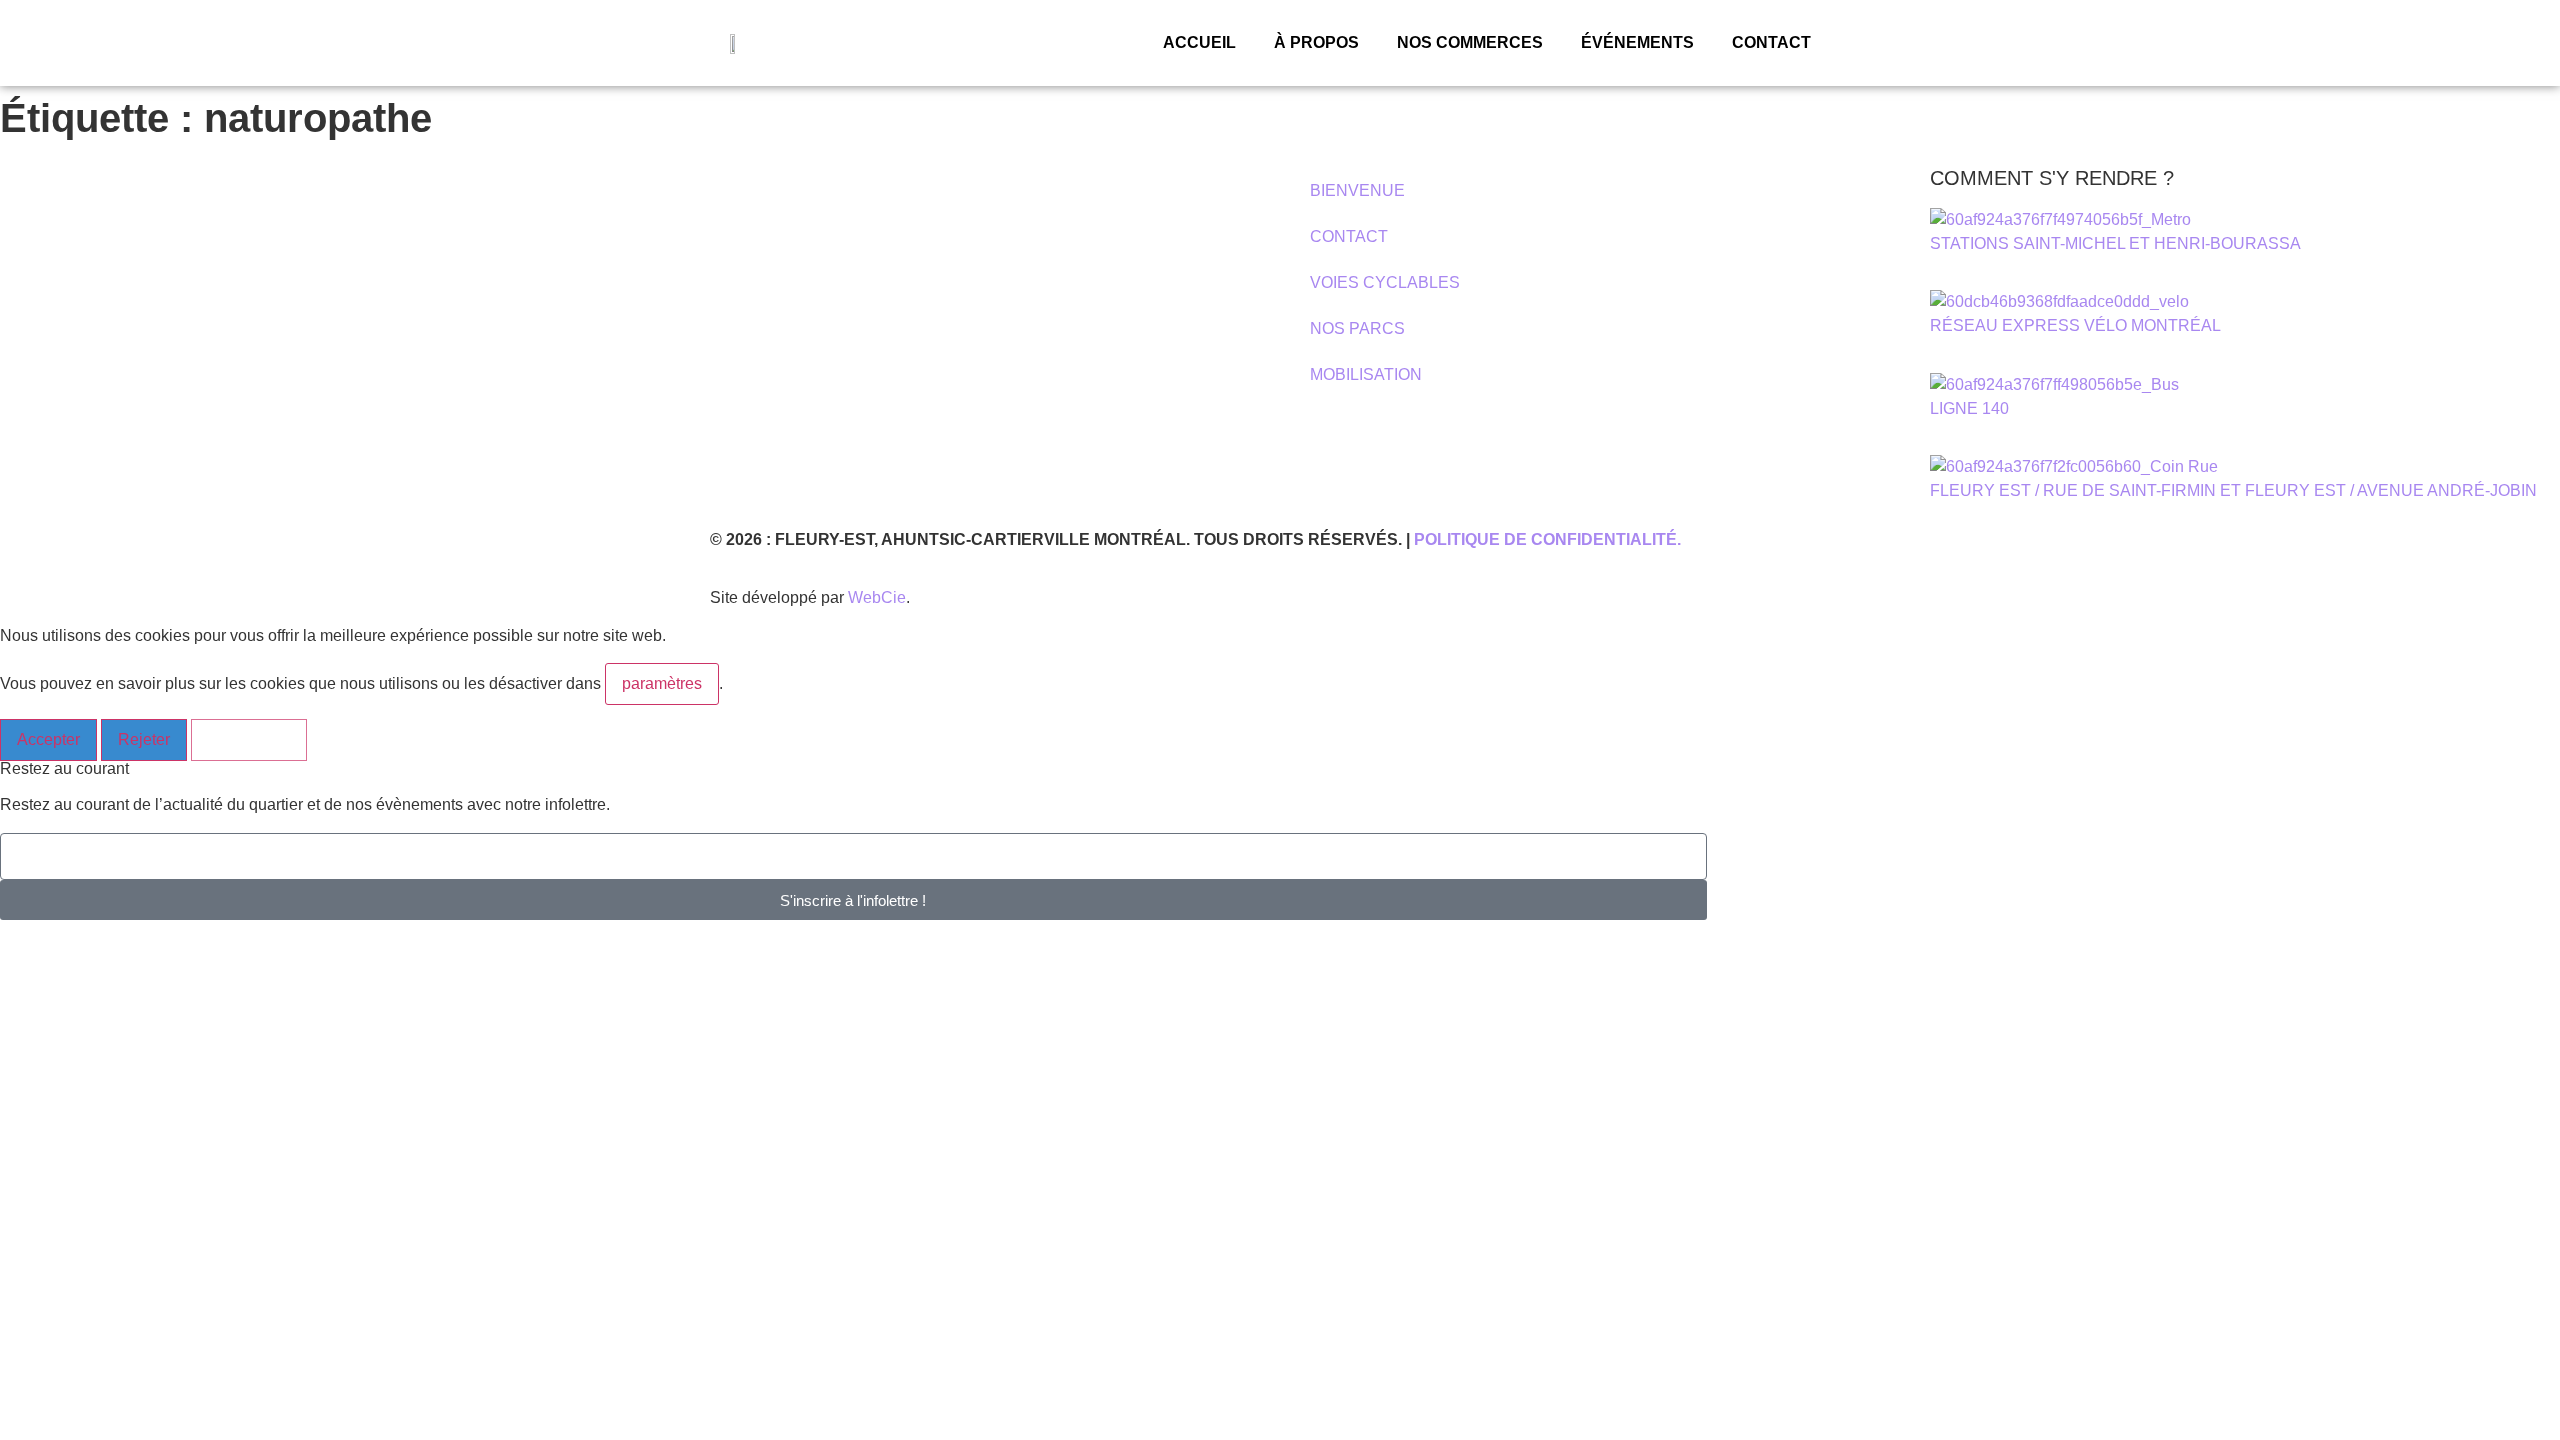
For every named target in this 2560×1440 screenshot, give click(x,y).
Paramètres (249, 739)
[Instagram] (89, 358)
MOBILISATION (1366, 374)
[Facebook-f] (35, 358)
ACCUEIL (1199, 42)
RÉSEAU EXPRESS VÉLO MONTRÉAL (2075, 325)
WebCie (877, 597)
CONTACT (1771, 42)
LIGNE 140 (1969, 408)
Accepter (48, 739)
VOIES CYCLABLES (1385, 282)
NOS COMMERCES (1470, 42)
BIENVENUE (1357, 190)
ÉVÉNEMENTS (1637, 42)
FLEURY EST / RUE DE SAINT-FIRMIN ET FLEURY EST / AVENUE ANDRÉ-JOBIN (2233, 490)
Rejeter (144, 739)
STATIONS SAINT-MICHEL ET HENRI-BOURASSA (2115, 243)
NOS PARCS (1357, 328)
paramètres (662, 683)
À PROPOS (1316, 42)
